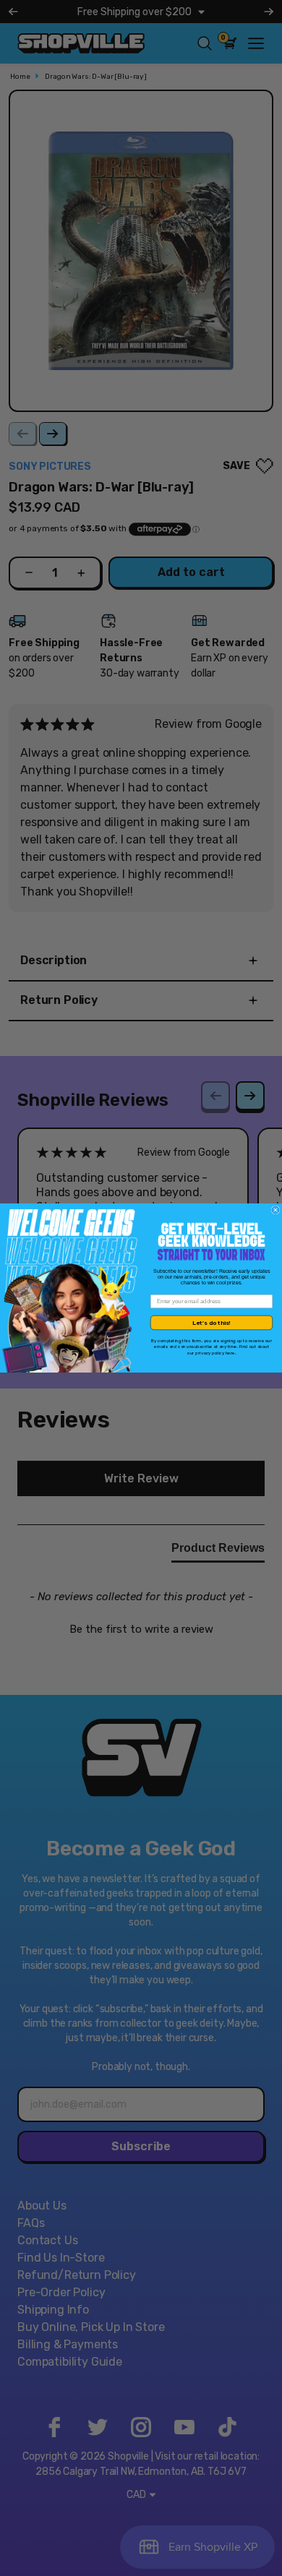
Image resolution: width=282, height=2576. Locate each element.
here (230, 1353)
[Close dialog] (275, 1210)
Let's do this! (211, 1323)
